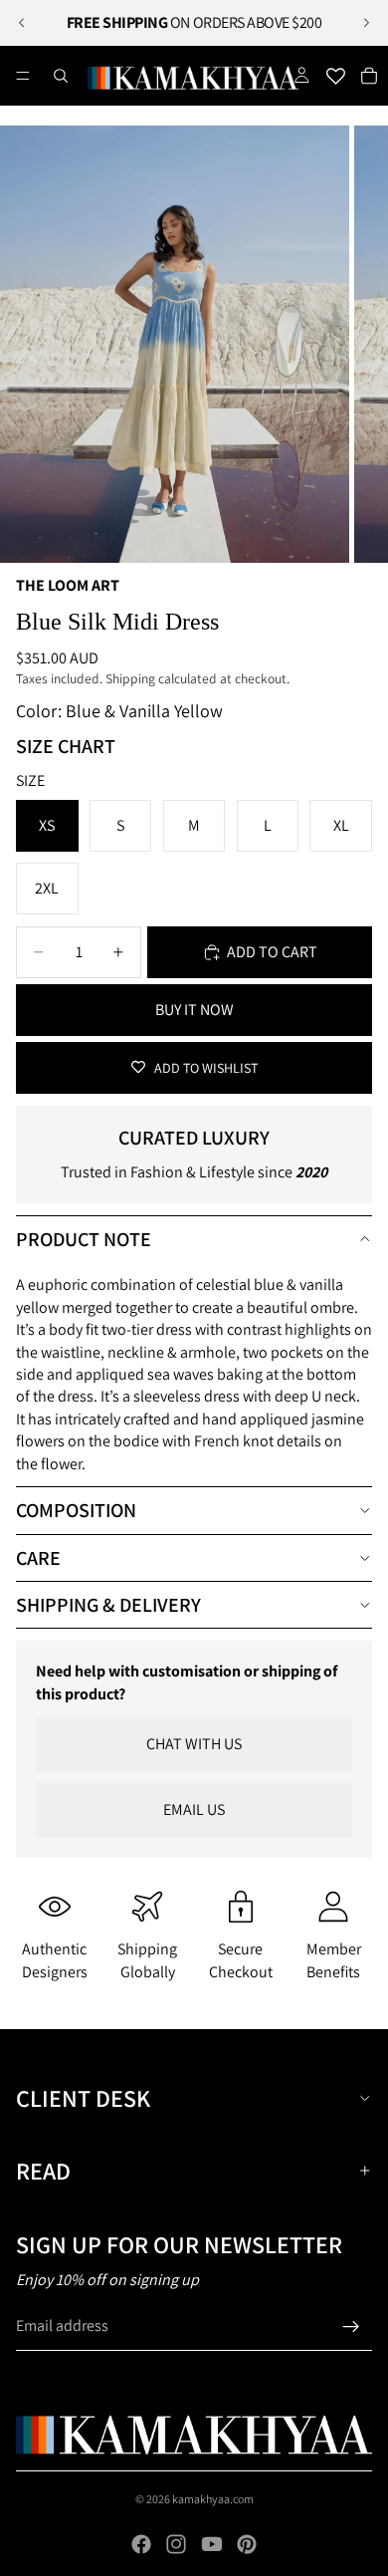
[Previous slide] (22, 23)
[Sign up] (351, 2327)
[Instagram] (176, 2544)
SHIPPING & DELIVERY (108, 1605)
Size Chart (66, 746)
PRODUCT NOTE (84, 1239)
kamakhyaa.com (213, 2499)
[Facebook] (141, 2544)
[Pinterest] (247, 2544)
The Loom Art (68, 585)
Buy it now (194, 1010)
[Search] (61, 76)
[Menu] (23, 76)
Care (38, 1558)
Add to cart (272, 952)
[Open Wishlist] (335, 76)
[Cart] (369, 76)
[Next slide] (366, 23)
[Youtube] (212, 2544)
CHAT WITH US (194, 1744)
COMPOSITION (76, 1510)
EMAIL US (194, 1809)
